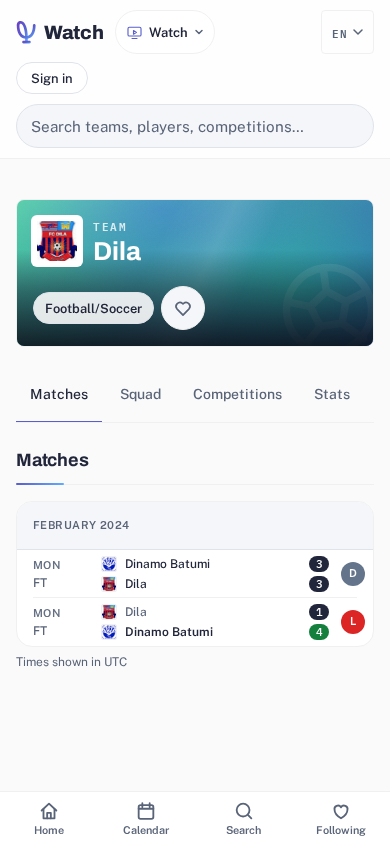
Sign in (52, 78)
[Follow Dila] (183, 308)
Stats (332, 394)
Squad (140, 394)
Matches (59, 394)
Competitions (237, 394)
